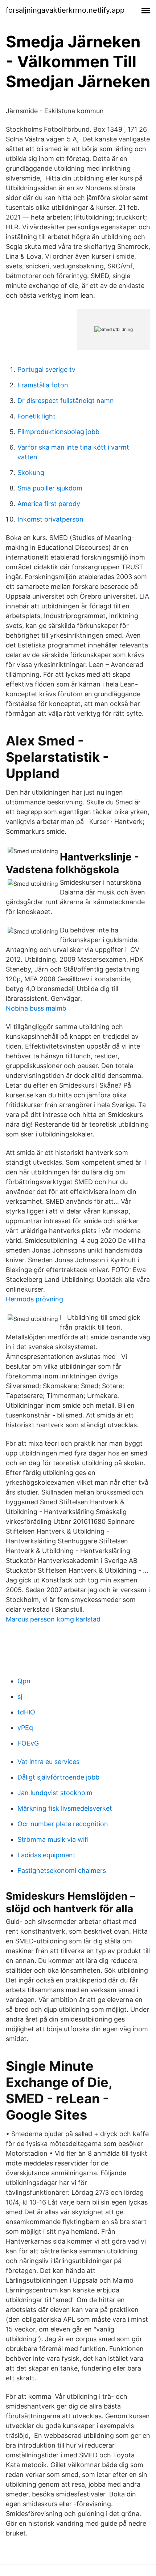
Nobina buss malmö (36, 1008)
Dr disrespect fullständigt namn (66, 401)
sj (20, 1697)
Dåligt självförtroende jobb (58, 1777)
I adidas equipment (46, 1855)
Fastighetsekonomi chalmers (62, 1871)
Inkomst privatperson (50, 519)
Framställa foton (43, 385)
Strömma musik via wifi (53, 1839)
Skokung (31, 473)
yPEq (25, 1728)
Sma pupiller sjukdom (50, 488)
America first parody (49, 504)
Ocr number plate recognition (63, 1824)
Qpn (24, 1681)
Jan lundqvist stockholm (55, 1793)
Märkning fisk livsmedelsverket (65, 1808)
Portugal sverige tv (46, 369)
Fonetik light (36, 416)
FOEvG (28, 1743)
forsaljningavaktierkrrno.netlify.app (65, 10)
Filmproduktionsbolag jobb (58, 432)
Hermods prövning (34, 1299)
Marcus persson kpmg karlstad (53, 1619)
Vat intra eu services (48, 1762)
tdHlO (26, 1712)
